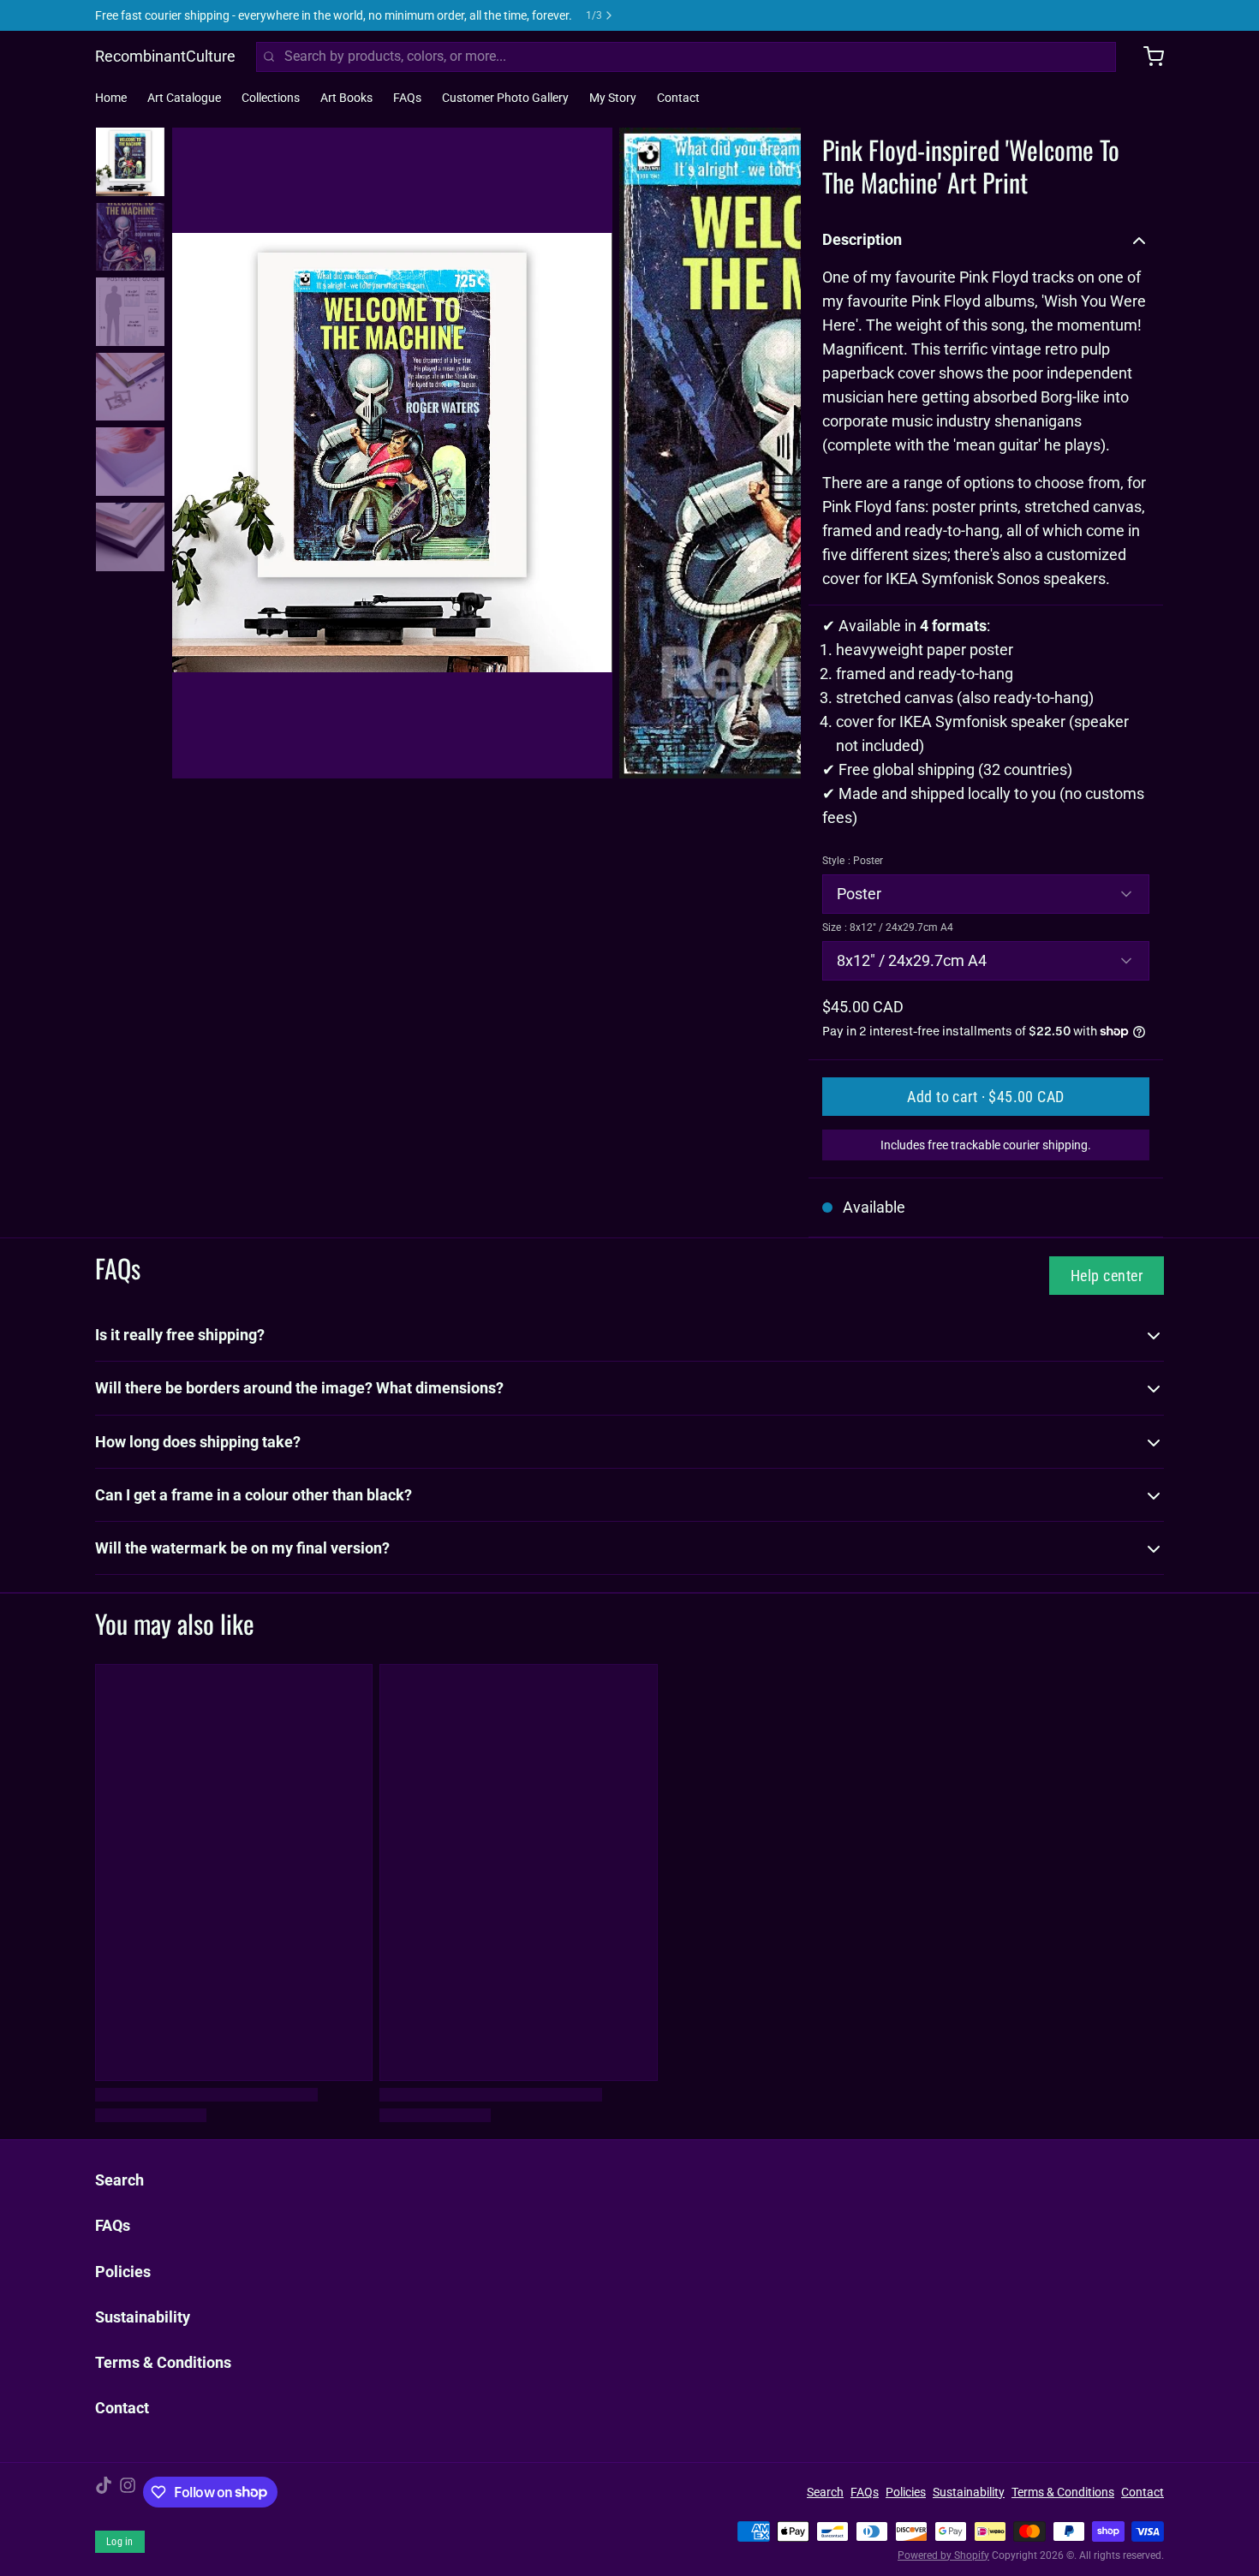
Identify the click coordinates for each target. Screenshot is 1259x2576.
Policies (123, 2272)
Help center (1107, 1276)
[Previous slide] (199, 450)
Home (111, 98)
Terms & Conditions (163, 2362)
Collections (271, 98)
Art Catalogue (184, 98)
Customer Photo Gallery (505, 98)
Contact (678, 98)
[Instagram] (128, 2492)
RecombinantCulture (165, 56)
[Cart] (1147, 57)
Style (853, 861)
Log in (120, 2542)
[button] (986, 1097)
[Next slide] (774, 450)
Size (888, 927)
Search (119, 2180)
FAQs (407, 98)
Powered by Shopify (943, 2555)
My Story (613, 98)
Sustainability (143, 2317)
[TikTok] (104, 2492)
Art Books (346, 98)
